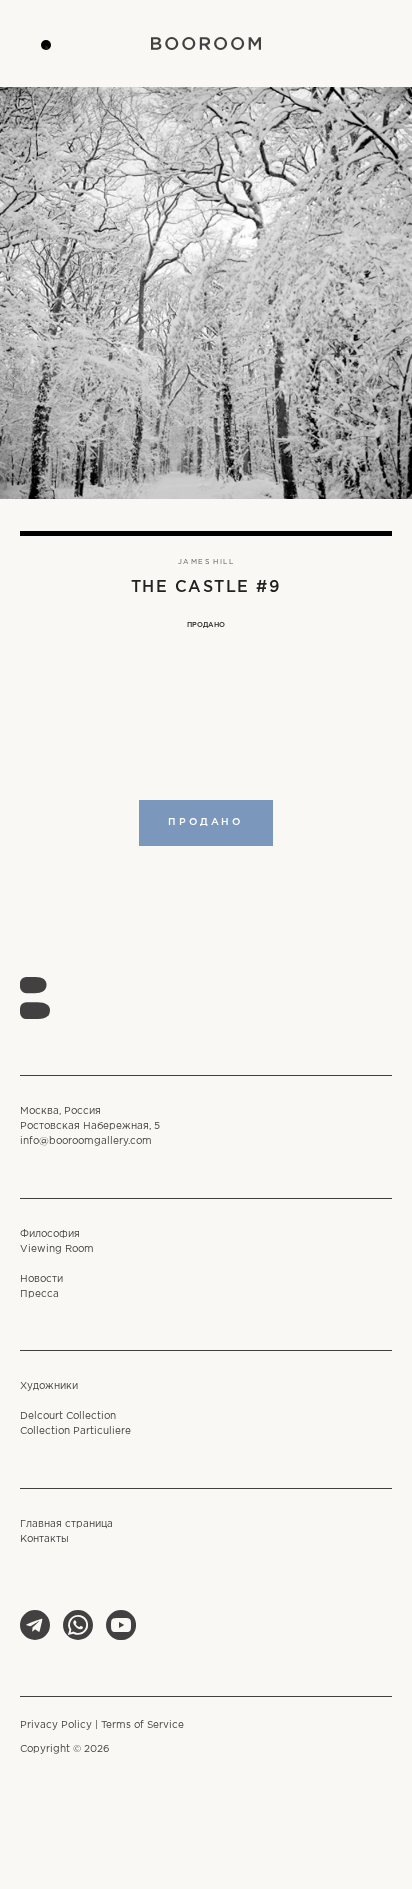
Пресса (39, 1294)
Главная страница (66, 1524)
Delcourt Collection (68, 1416)
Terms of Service (142, 1725)
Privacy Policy (56, 1725)
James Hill (206, 562)
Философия (50, 1234)
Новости (41, 1279)
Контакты (44, 1539)
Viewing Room (57, 1249)
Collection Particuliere (75, 1431)
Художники (49, 1386)
